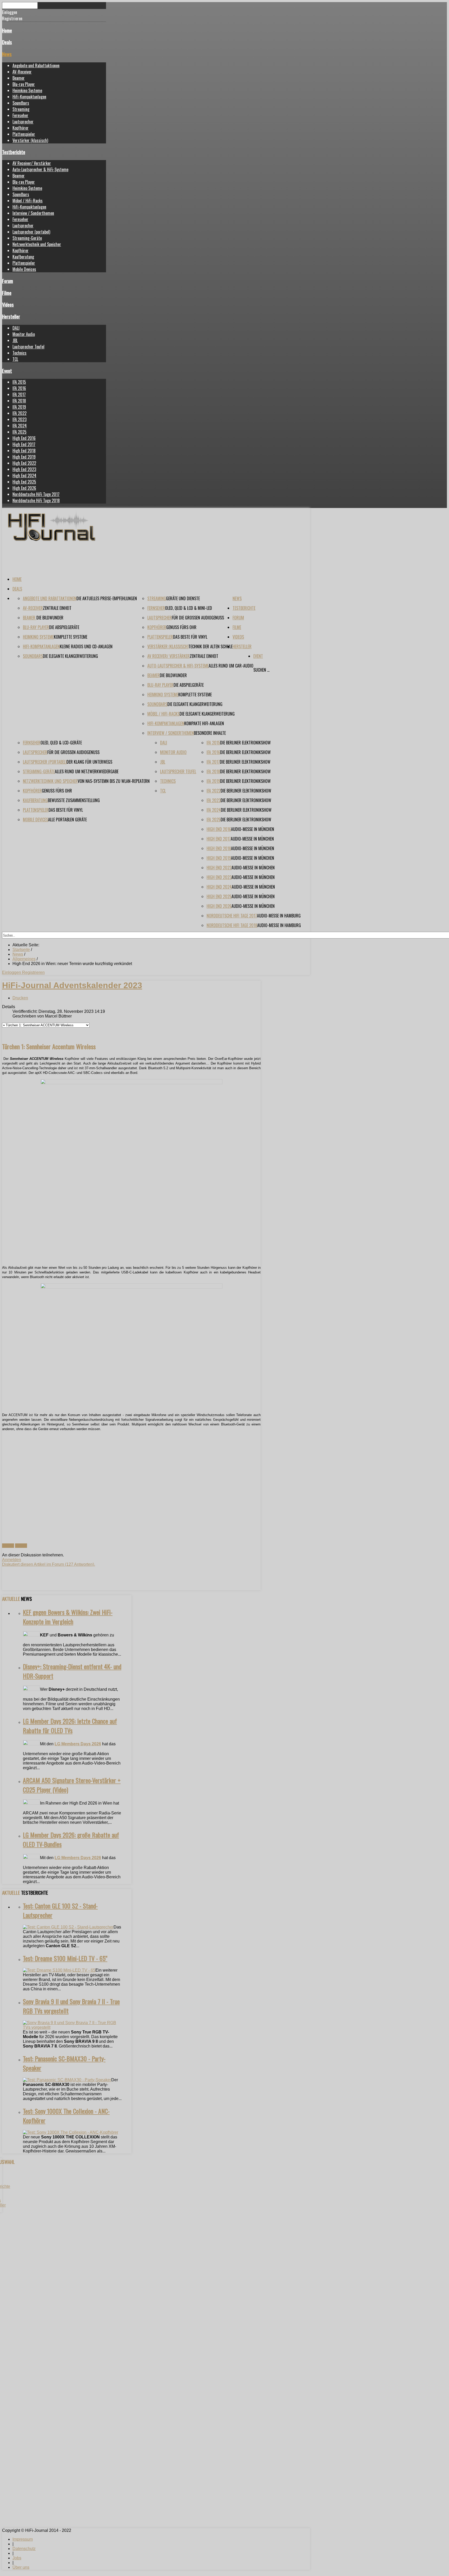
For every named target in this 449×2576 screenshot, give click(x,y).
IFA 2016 (19, 388)
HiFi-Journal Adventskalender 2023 (72, 985)
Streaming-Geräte (27, 238)
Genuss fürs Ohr (181, 627)
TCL (15, 359)
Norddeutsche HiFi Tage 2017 (36, 494)
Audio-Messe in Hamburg (279, 916)
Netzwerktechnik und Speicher (37, 244)
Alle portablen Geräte (67, 820)
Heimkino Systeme (27, 90)
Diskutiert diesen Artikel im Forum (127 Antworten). (49, 1564)
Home (7, 30)
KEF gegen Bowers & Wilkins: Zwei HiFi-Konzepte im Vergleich (68, 1617)
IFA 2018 (19, 401)
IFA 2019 (19, 407)
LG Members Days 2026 (78, 1744)
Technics (19, 353)
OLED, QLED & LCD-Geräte (61, 743)
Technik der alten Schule (210, 646)
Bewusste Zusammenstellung (74, 800)
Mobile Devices (24, 269)
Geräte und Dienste (183, 598)
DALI (16, 328)
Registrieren (33, 972)
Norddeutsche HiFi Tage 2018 (36, 500)
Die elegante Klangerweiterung (70, 656)
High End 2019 (24, 457)
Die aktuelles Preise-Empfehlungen (107, 598)
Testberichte (14, 152)
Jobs (17, 2558)
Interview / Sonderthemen (33, 213)
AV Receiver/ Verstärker (32, 163)
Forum (8, 281)
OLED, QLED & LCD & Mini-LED (189, 608)
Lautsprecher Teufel (28, 347)
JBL (15, 340)
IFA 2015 (19, 382)
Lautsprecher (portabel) (31, 232)
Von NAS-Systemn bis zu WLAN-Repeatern (114, 781)
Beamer (19, 78)
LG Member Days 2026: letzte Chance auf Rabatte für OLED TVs (70, 1726)
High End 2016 (24, 438)
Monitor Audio (24, 334)
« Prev (8, 1546)
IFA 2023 (19, 419)
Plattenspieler (24, 134)
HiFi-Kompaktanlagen (29, 97)
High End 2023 (24, 469)
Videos (8, 304)
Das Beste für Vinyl (190, 637)
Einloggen (12, 972)
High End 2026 (24, 488)
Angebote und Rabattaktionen (36, 65)
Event (7, 371)
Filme (7, 293)
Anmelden (12, 1560)
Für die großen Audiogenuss (198, 618)
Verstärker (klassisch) (30, 140)
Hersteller (11, 316)
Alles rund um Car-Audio (231, 666)
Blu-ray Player (24, 84)
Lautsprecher (23, 122)
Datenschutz (24, 2549)
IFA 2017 (19, 394)
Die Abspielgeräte (64, 627)
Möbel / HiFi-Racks (28, 201)
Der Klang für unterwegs (89, 762)
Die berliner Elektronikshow (245, 743)
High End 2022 (24, 463)
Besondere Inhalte (210, 733)
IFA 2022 (19, 413)
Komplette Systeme (71, 637)
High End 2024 (24, 475)
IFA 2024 (20, 426)
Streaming (21, 109)
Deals (7, 42)
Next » (21, 1546)
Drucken (20, 998)
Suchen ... (261, 670)
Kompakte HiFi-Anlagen (204, 723)
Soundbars (21, 103)
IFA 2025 (19, 432)
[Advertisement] (131, 1481)
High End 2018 (24, 451)
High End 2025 (24, 482)
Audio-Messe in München (253, 829)
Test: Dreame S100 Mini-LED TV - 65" (65, 1958)
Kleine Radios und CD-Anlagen (86, 646)
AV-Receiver (22, 72)
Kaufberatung (23, 257)
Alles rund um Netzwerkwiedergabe (87, 771)
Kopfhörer (21, 128)
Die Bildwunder (50, 618)
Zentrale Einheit (57, 608)
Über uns (21, 2567)
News (7, 54)
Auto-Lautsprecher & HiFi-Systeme (40, 169)
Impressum (23, 2539)
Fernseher (20, 115)
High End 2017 (24, 444)
